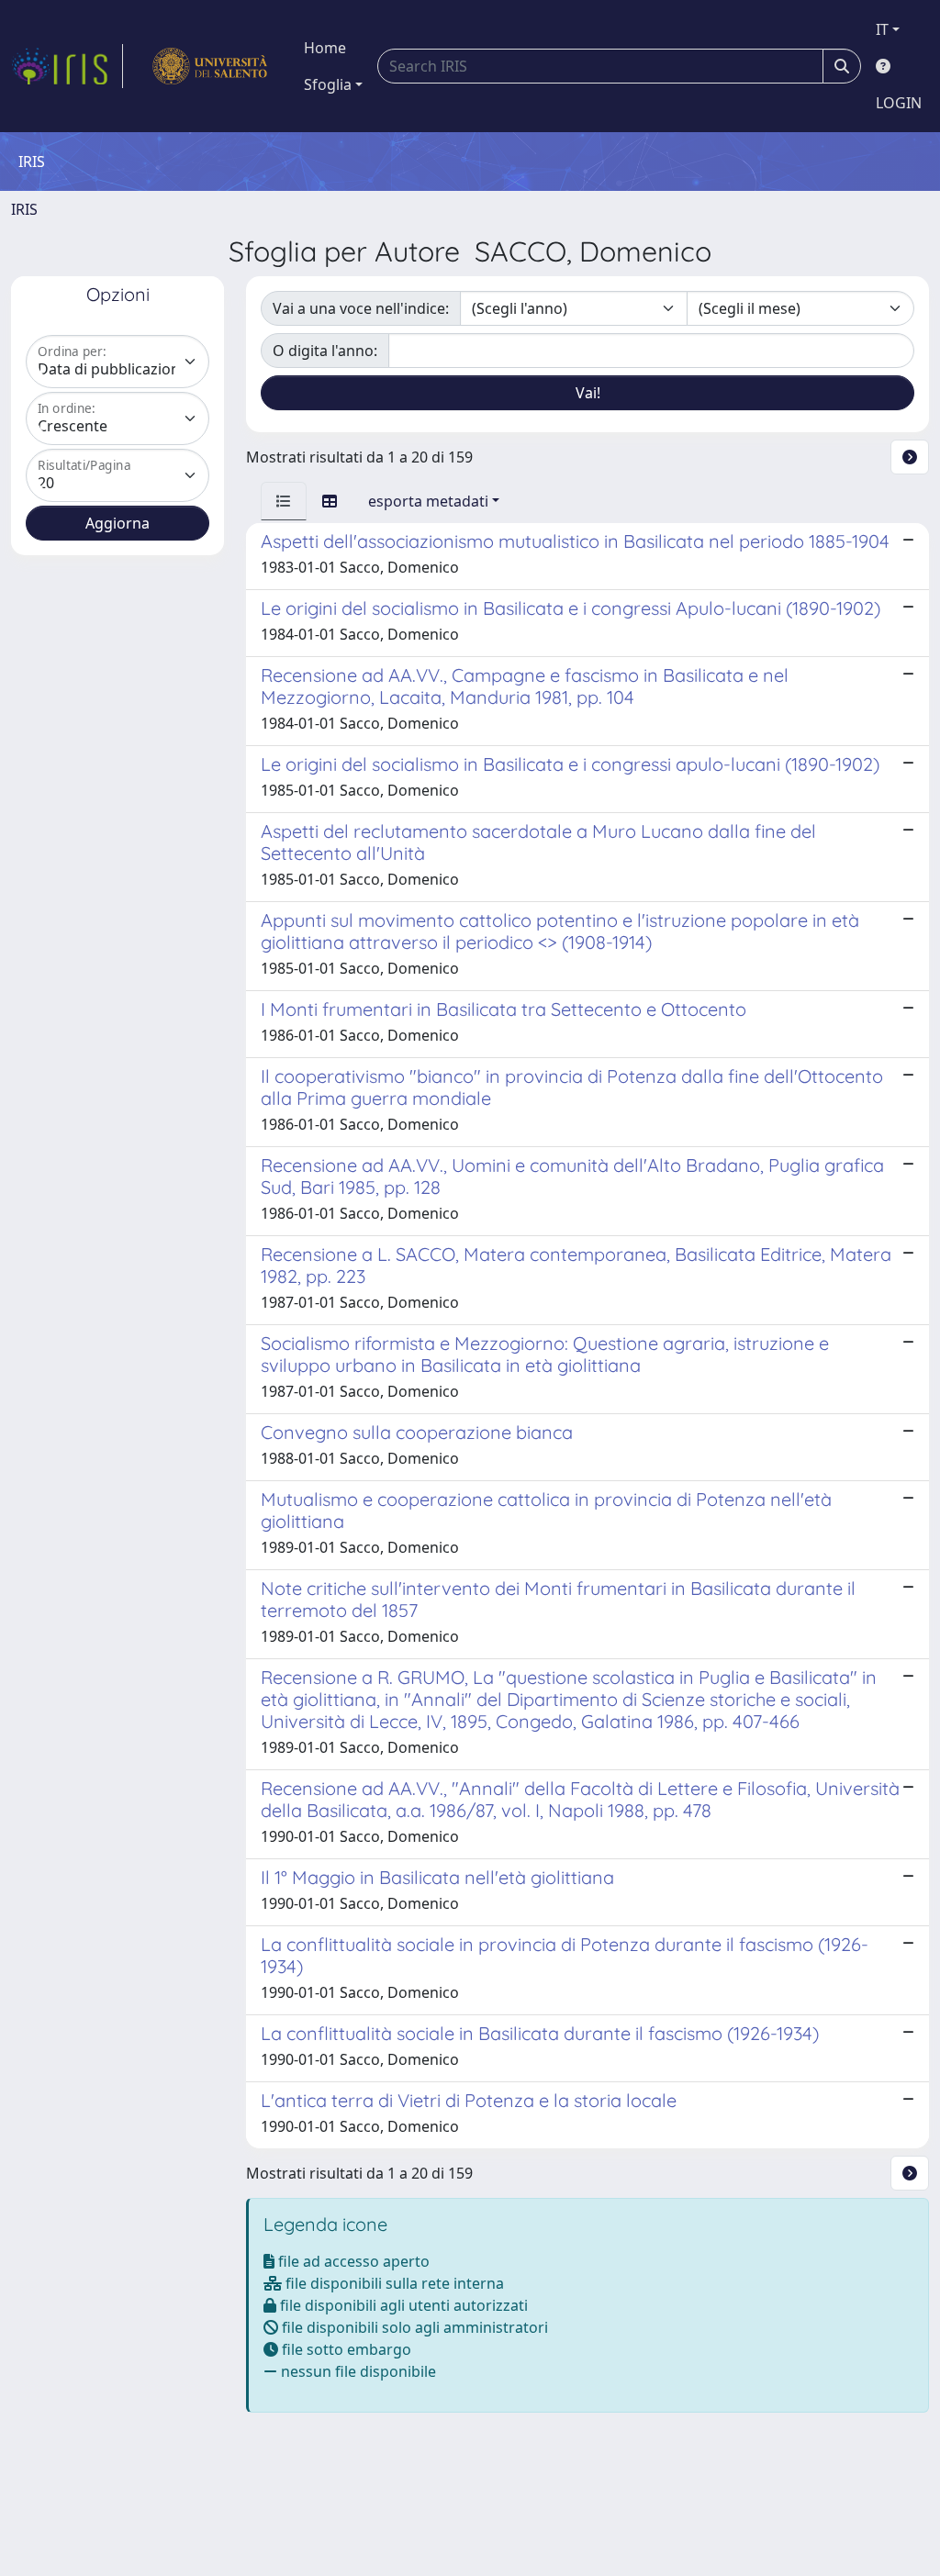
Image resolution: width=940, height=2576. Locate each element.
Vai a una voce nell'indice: (361, 308)
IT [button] (882, 29)
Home (325, 48)
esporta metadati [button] (428, 501)
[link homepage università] (210, 66)
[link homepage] (67, 66)
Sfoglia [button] (328, 84)
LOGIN (899, 103)
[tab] (284, 501)
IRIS (24, 209)
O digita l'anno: (325, 351)
